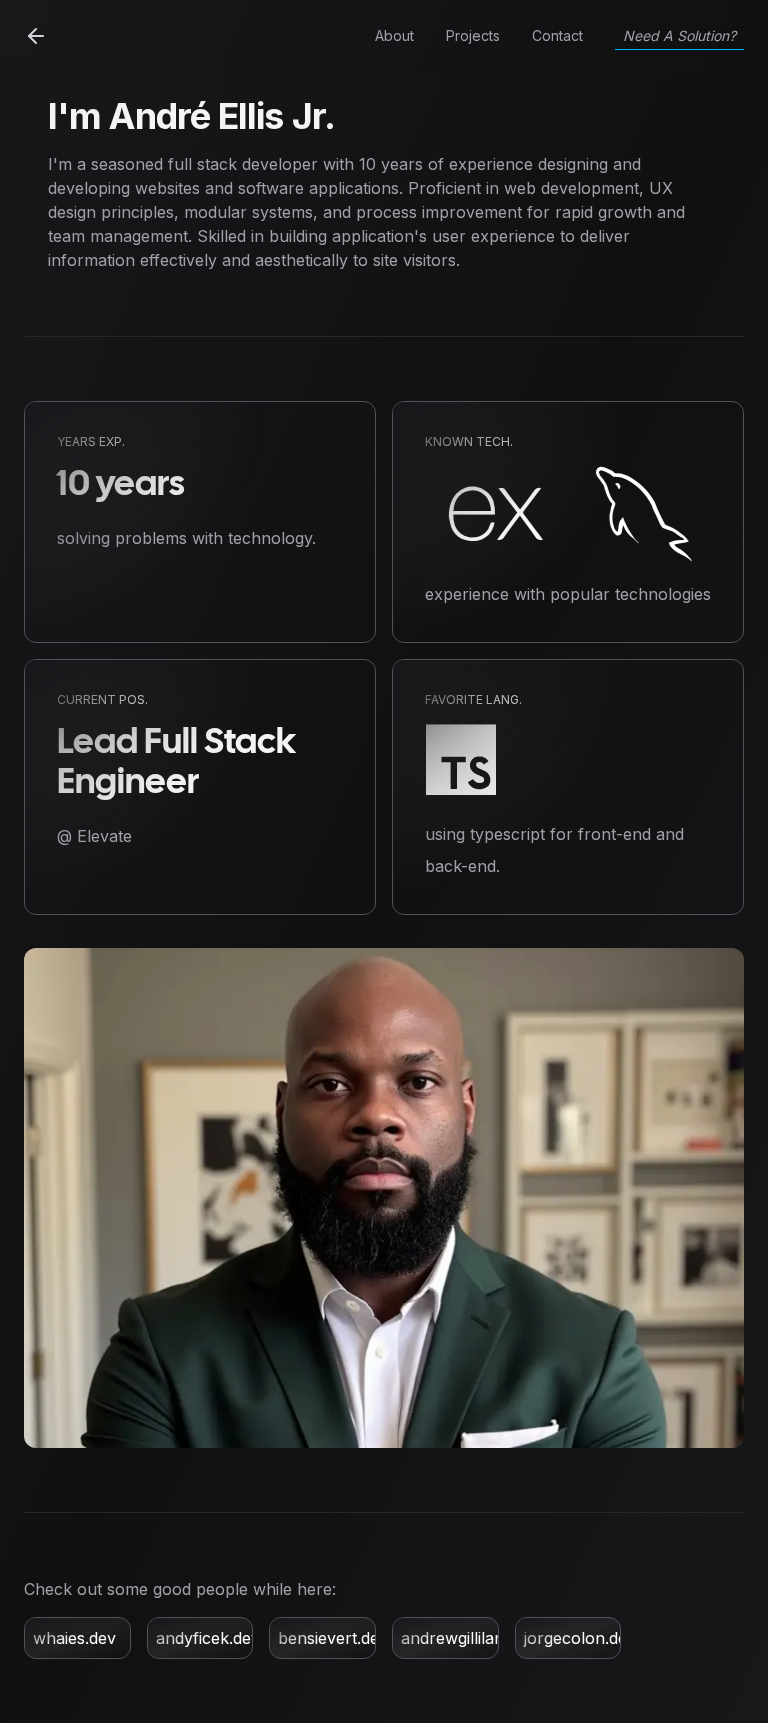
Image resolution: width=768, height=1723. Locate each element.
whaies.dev (74, 1638)
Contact (557, 35)
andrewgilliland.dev (472, 1638)
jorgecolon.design (590, 1638)
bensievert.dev (333, 1638)
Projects (473, 35)
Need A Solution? (679, 35)
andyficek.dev (208, 1638)
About (394, 35)
